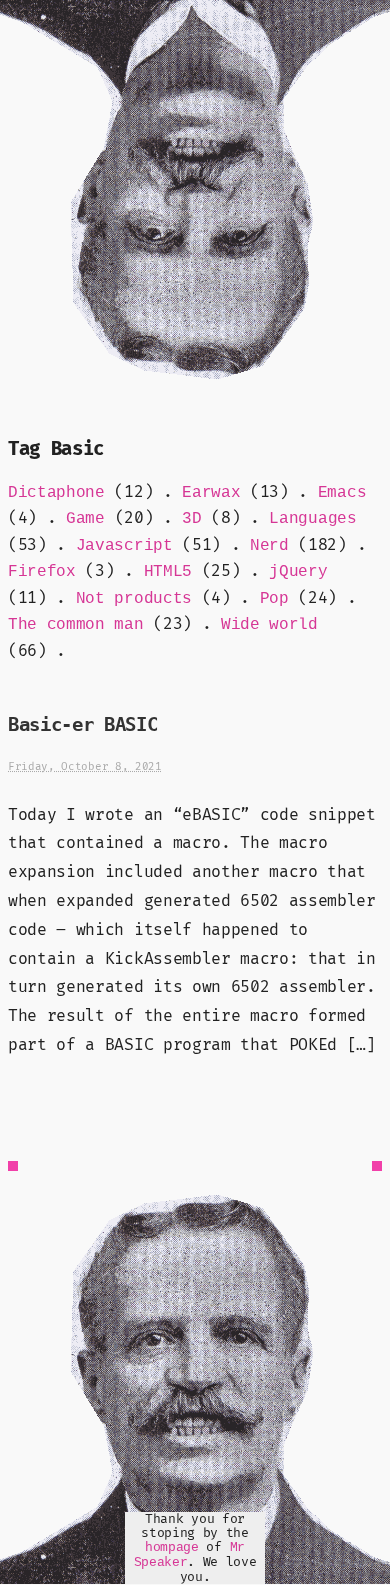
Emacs (342, 493)
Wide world (269, 625)
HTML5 (168, 572)
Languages (312, 519)
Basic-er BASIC (83, 724)
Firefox (42, 572)
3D (191, 519)
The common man (76, 625)
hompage (172, 1547)
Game (85, 519)
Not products (134, 599)
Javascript (124, 546)
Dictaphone (56, 493)
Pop (274, 599)
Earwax (211, 493)
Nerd (269, 546)
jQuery (298, 572)
